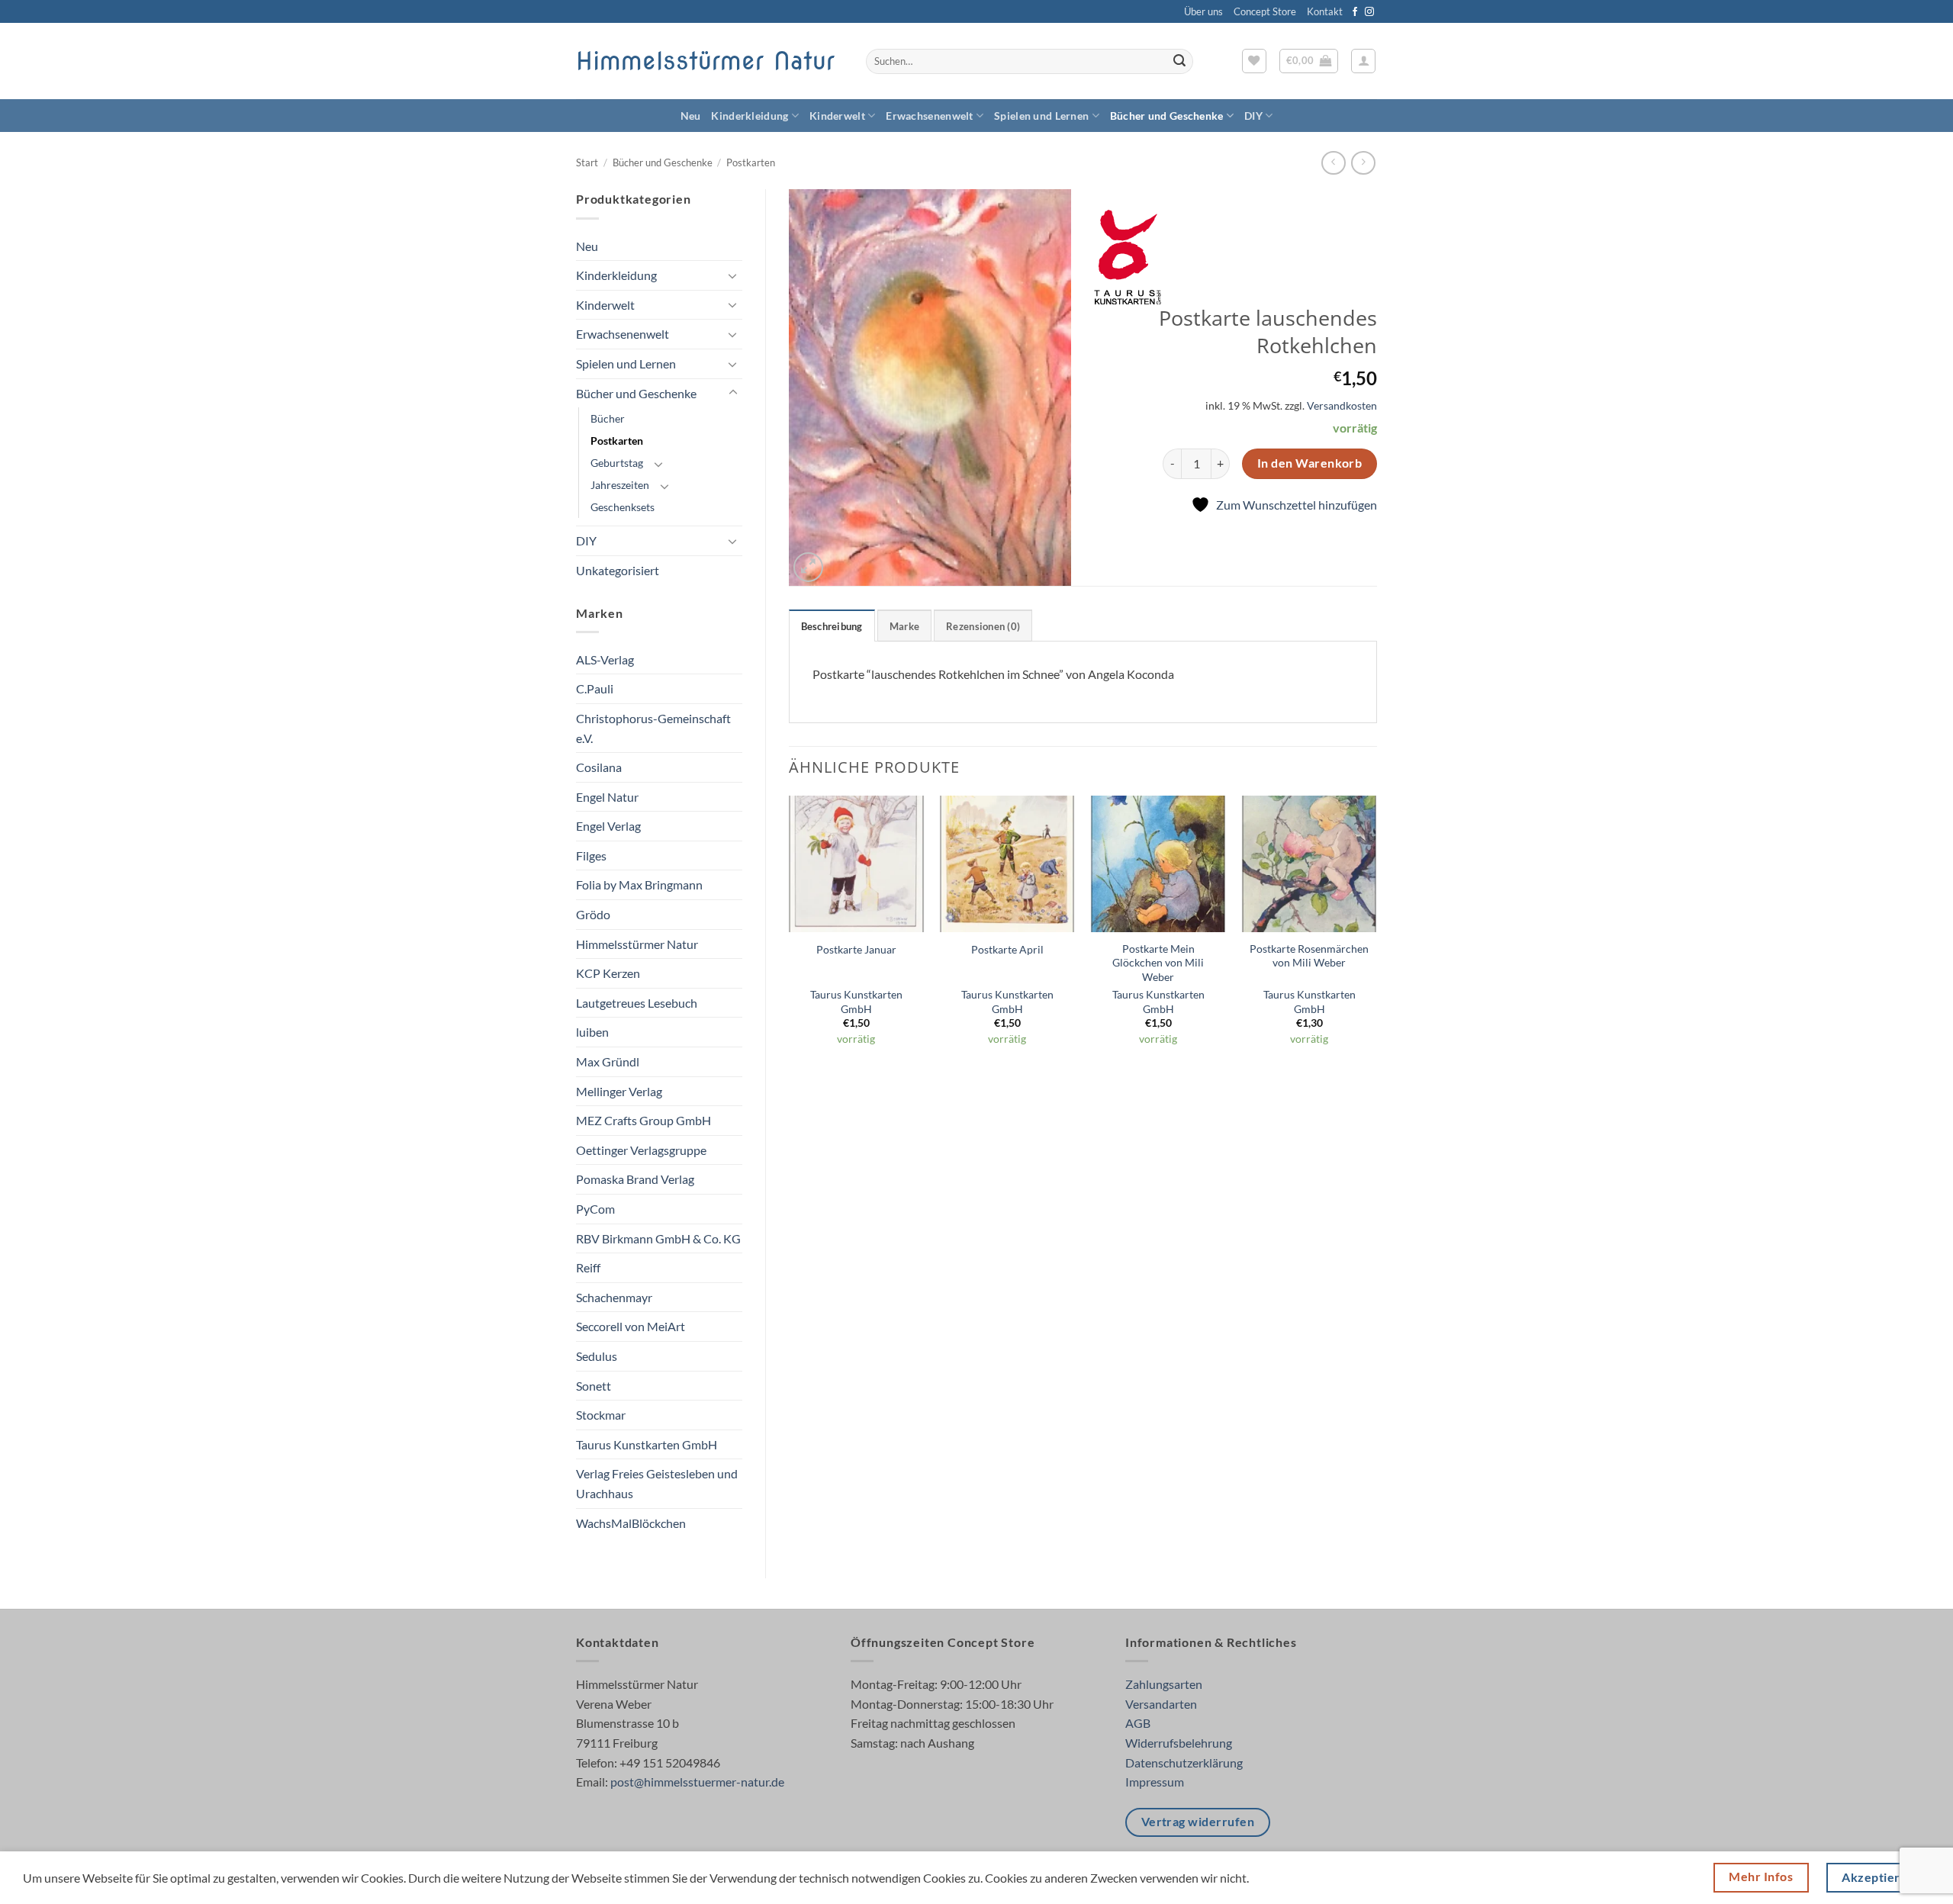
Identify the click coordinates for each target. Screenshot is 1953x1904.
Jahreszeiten (620, 485)
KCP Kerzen (608, 973)
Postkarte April (1007, 949)
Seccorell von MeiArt (631, 1326)
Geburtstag (617, 463)
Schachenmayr (614, 1297)
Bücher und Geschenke (1167, 116)
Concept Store (1265, 11)
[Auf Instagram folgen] (1369, 12)
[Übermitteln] (1179, 62)
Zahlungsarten (1164, 1684)
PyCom (595, 1209)
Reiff (588, 1267)
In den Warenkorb (1310, 463)
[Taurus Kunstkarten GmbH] (1128, 257)
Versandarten (1161, 1704)
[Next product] (1333, 163)
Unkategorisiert (618, 570)
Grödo (593, 914)
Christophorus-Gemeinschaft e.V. (653, 728)
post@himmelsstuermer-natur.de (697, 1782)
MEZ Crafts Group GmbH (643, 1120)
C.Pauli (595, 688)
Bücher (608, 418)
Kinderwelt (837, 116)
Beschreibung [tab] (832, 626)
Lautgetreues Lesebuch (637, 1003)
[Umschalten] (733, 275)
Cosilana (599, 767)
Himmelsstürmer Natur (705, 61)
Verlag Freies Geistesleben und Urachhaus (657, 1483)
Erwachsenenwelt (929, 116)
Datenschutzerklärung (1184, 1762)
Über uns (1203, 11)
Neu (691, 116)
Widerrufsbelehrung (1179, 1743)
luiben (592, 1032)
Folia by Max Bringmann (639, 884)
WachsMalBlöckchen (631, 1523)
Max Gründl (608, 1061)
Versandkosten (1342, 405)
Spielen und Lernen (1041, 116)
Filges (591, 856)
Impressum (1155, 1782)
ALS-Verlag (605, 659)
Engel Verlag (608, 826)
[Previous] (790, 935)
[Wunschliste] (1254, 61)
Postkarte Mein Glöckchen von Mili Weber (1158, 963)
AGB (1138, 1723)
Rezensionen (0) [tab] (983, 626)
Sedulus (597, 1356)
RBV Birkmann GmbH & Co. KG (658, 1238)
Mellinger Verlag (619, 1091)
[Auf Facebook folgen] (1355, 12)
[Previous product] (1363, 163)
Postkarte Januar (856, 949)
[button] (1309, 61)
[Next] (1376, 935)
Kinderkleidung (750, 116)
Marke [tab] (904, 626)
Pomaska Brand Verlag (635, 1179)
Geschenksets (623, 507)
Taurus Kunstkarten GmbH (647, 1444)
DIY (1253, 116)
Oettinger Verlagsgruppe (641, 1150)
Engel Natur (607, 797)
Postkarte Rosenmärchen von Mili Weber (1309, 956)
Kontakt (1325, 11)
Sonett (594, 1386)
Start (587, 162)
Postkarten (751, 162)
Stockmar (601, 1415)
